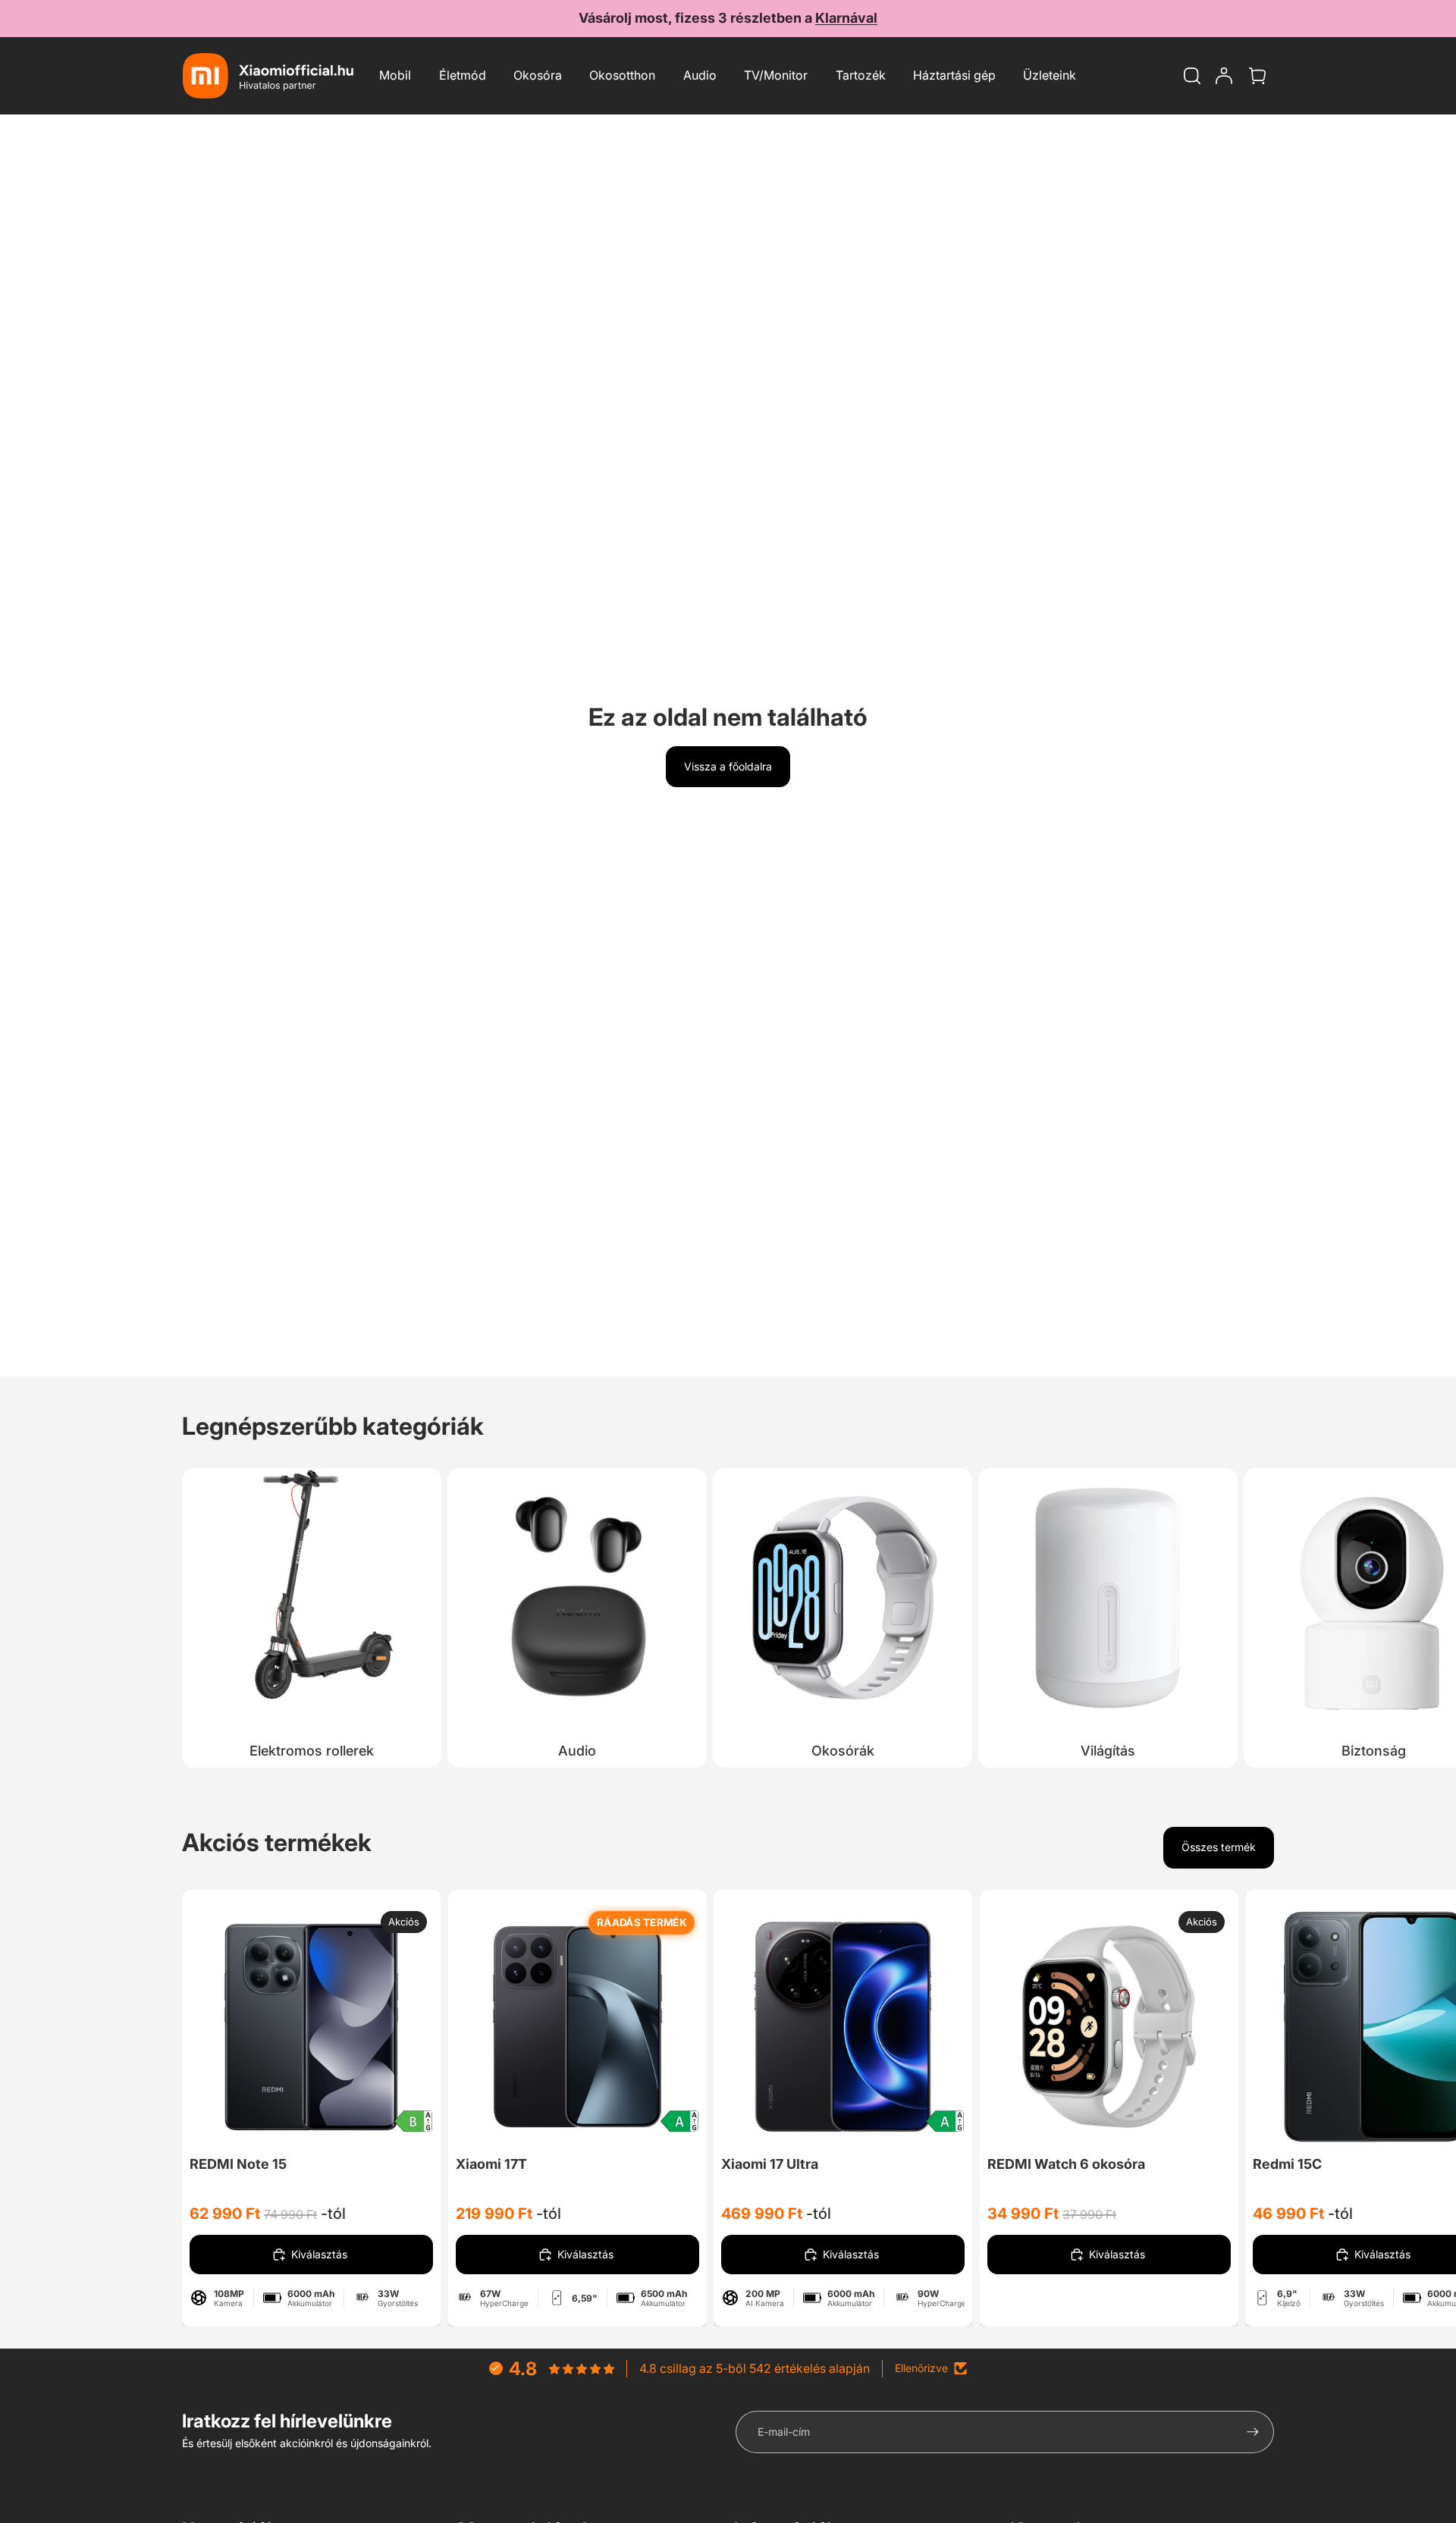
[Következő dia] (1257, 1615)
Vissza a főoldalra (728, 766)
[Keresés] (1192, 76)
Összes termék (1219, 1847)
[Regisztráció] (1253, 2432)
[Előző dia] (243, 2026)
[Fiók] (1224, 76)
